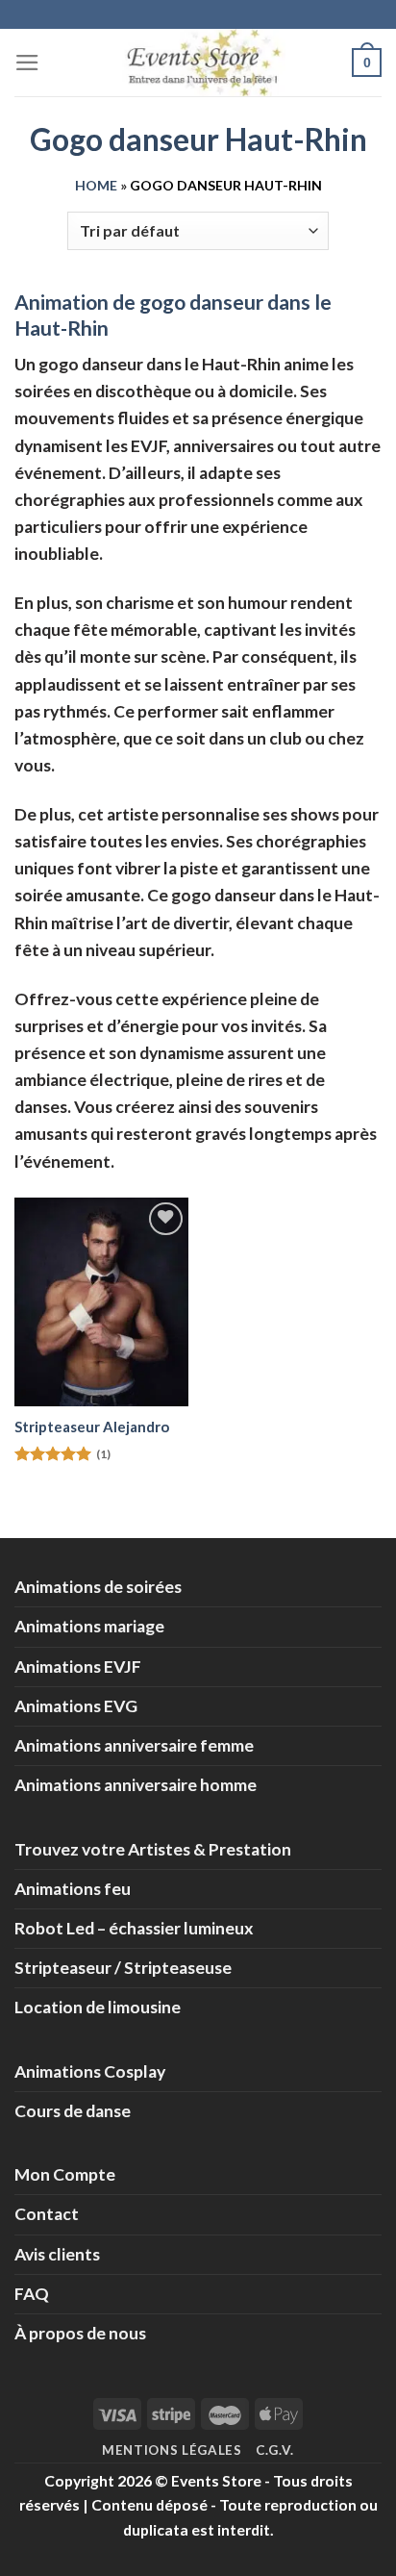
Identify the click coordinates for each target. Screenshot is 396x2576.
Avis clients (57, 2254)
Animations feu (73, 1889)
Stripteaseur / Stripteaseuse (123, 1968)
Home (96, 185)
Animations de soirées (98, 1587)
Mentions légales (172, 2450)
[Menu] (27, 63)
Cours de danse (73, 2111)
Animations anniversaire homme (136, 1785)
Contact (47, 2214)
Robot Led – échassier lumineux (134, 1928)
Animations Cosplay (90, 2071)
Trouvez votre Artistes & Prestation (153, 1849)
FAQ (32, 2294)
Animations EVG (76, 1706)
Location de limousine (98, 2007)
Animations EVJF (78, 1667)
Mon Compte (65, 2174)
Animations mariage (89, 1626)
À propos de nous (80, 2333)
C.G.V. (275, 2450)
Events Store (216, 2480)
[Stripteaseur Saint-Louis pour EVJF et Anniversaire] (101, 1302)
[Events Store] (198, 63)
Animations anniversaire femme (134, 1745)
